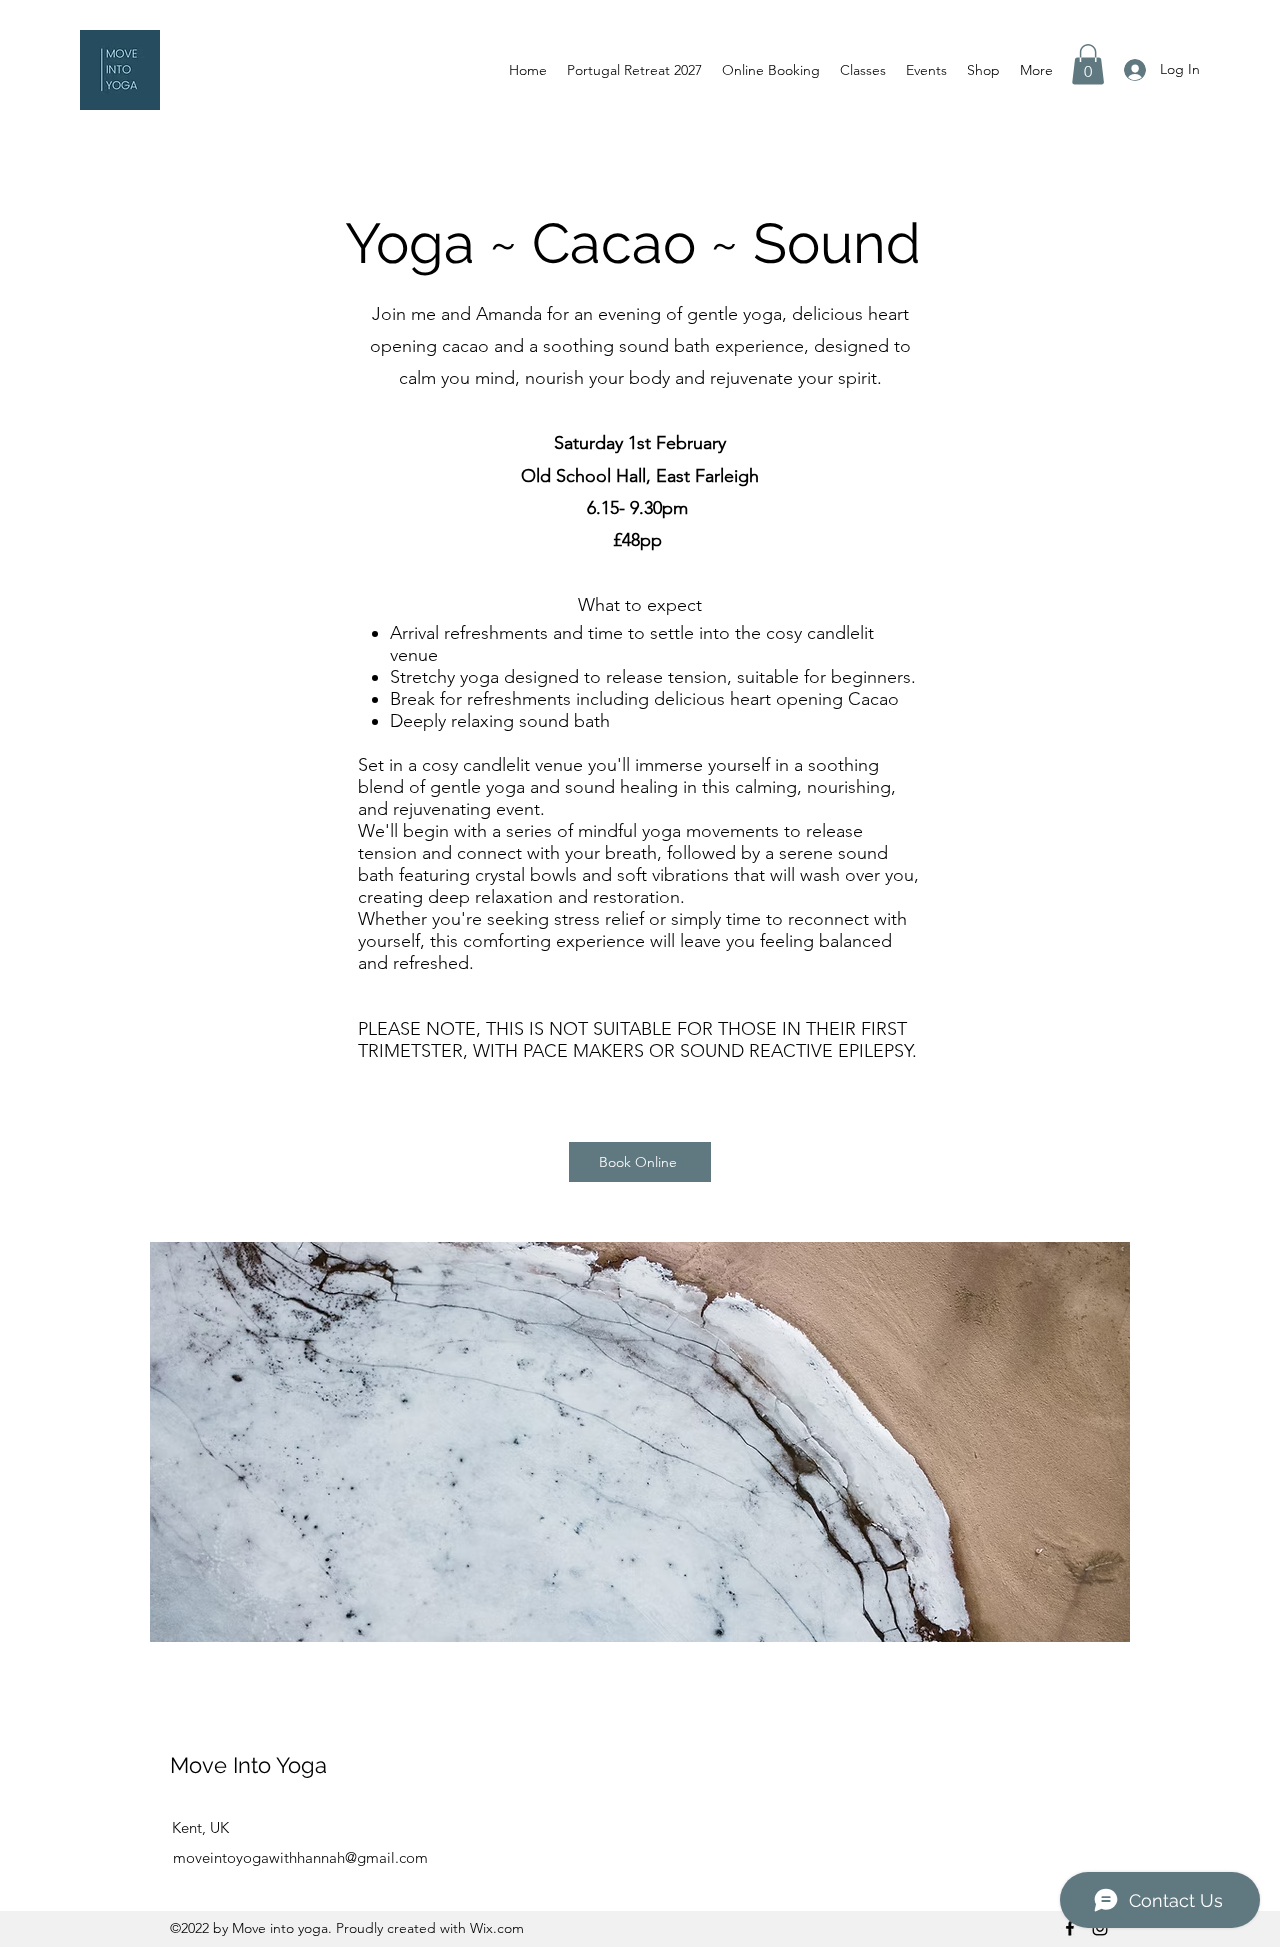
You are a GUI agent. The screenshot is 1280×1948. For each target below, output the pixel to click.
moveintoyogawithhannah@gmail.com (300, 1857)
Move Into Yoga (251, 1765)
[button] (1088, 64)
